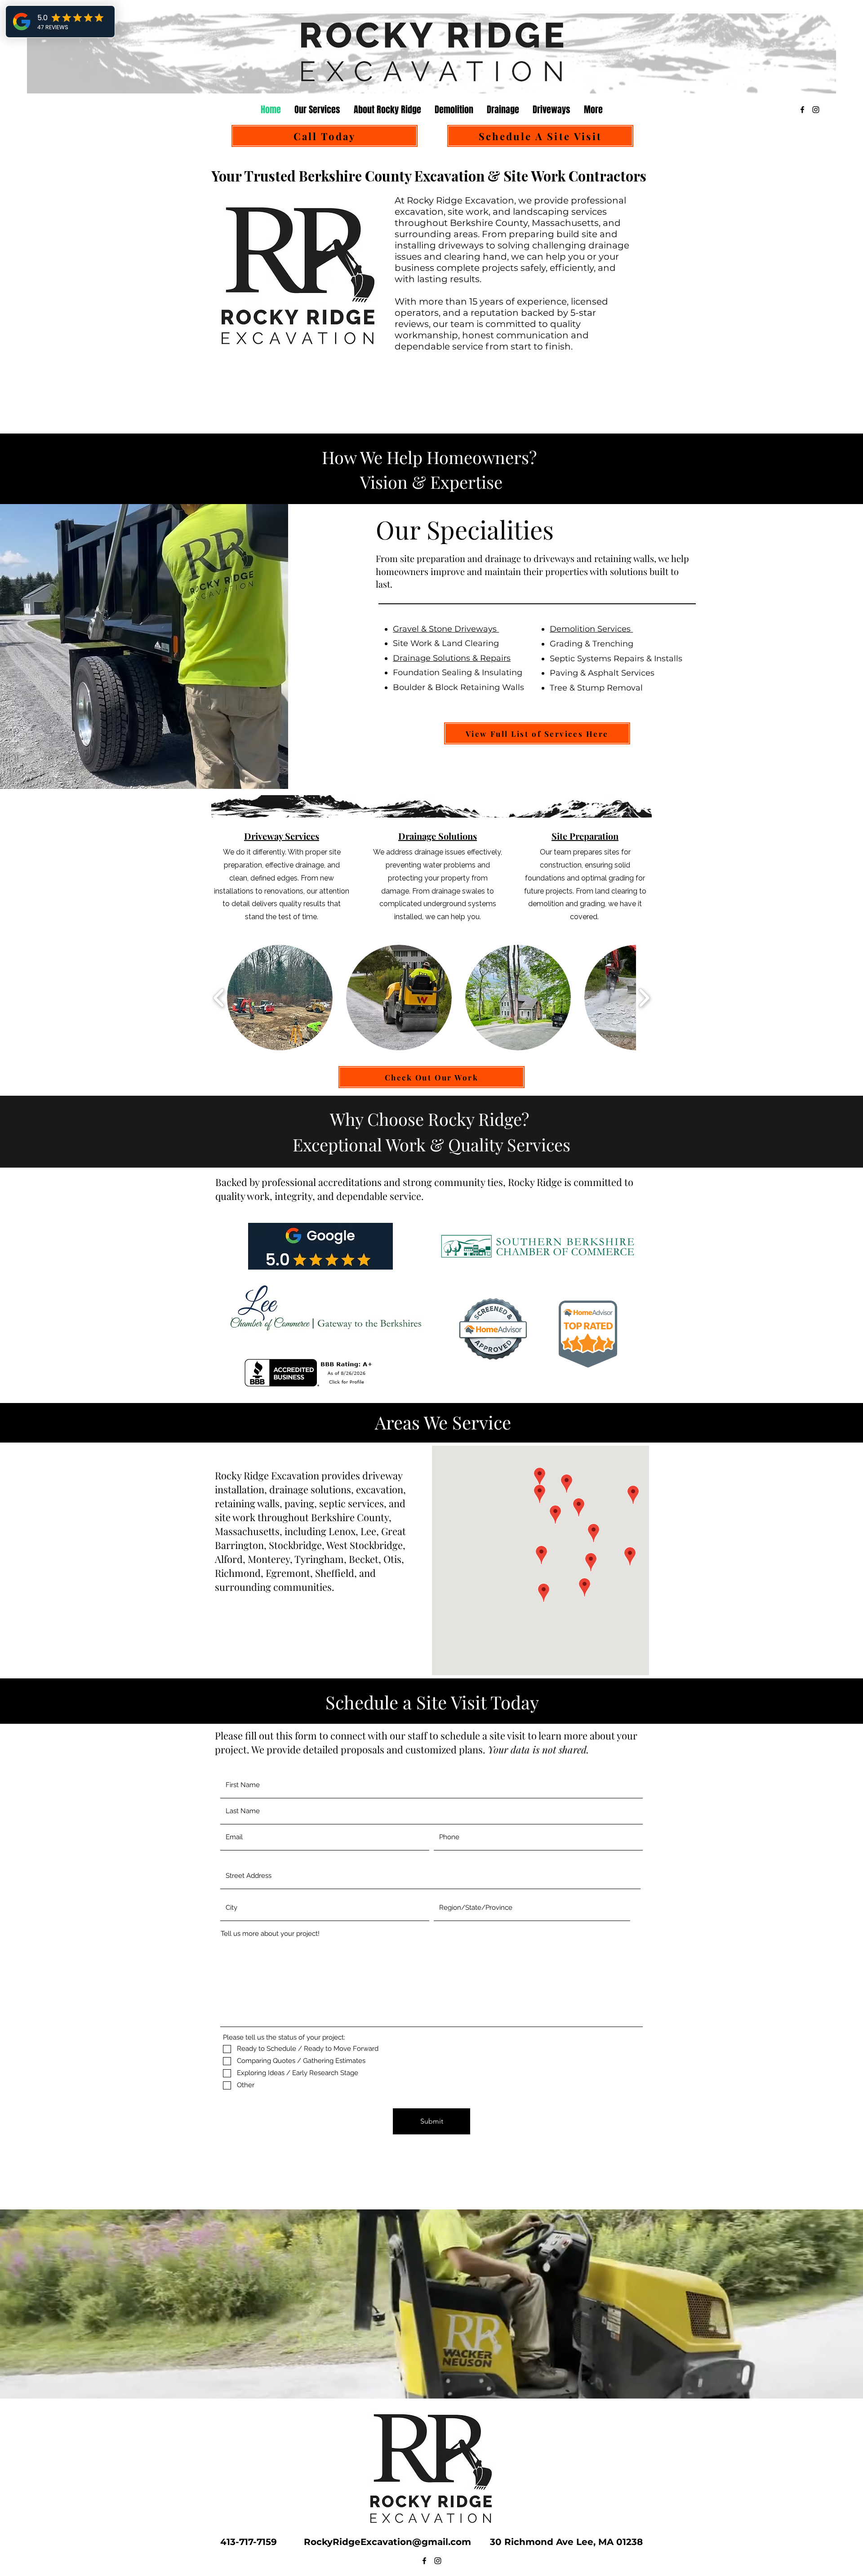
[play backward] (219, 998)
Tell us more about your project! (270, 1934)
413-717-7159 (253, 2542)
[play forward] (644, 998)
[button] (280, 998)
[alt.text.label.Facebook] (802, 110)
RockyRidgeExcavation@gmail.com (390, 2542)
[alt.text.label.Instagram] (816, 110)
